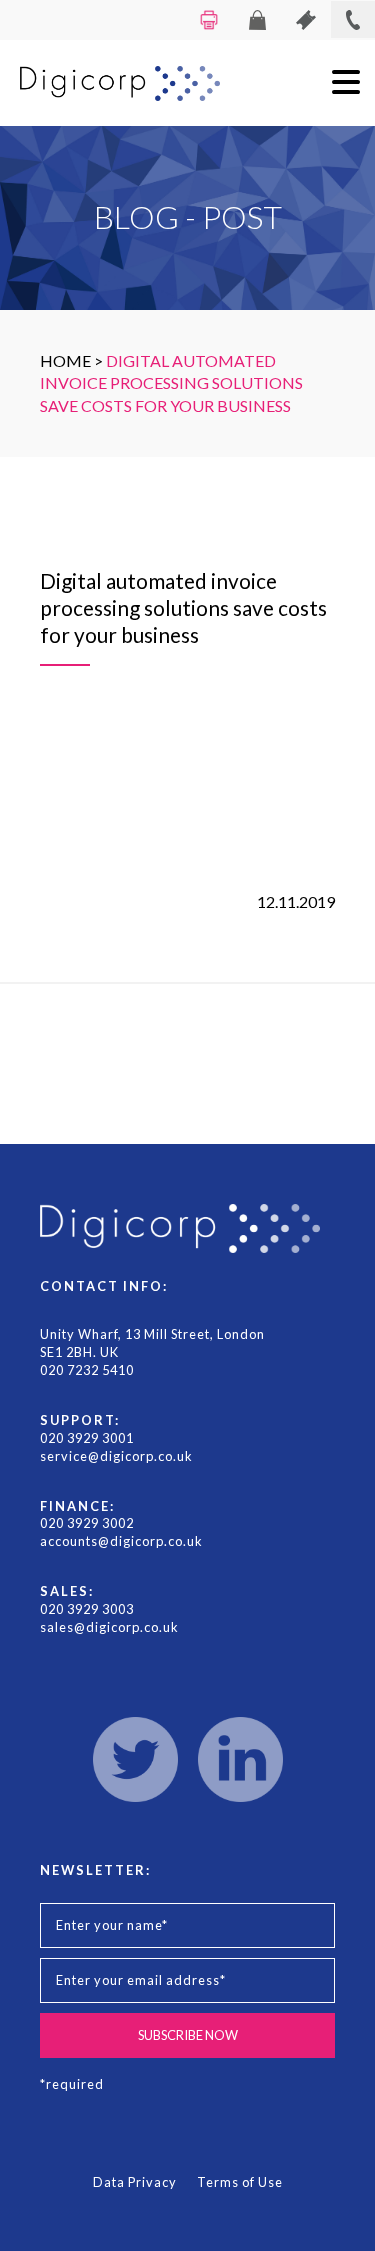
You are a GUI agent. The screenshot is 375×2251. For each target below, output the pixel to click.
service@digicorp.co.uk (116, 1456)
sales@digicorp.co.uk (109, 1627)
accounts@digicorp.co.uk (121, 1541)
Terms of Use (240, 2182)
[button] (346, 82)
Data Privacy (135, 2182)
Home (65, 360)
